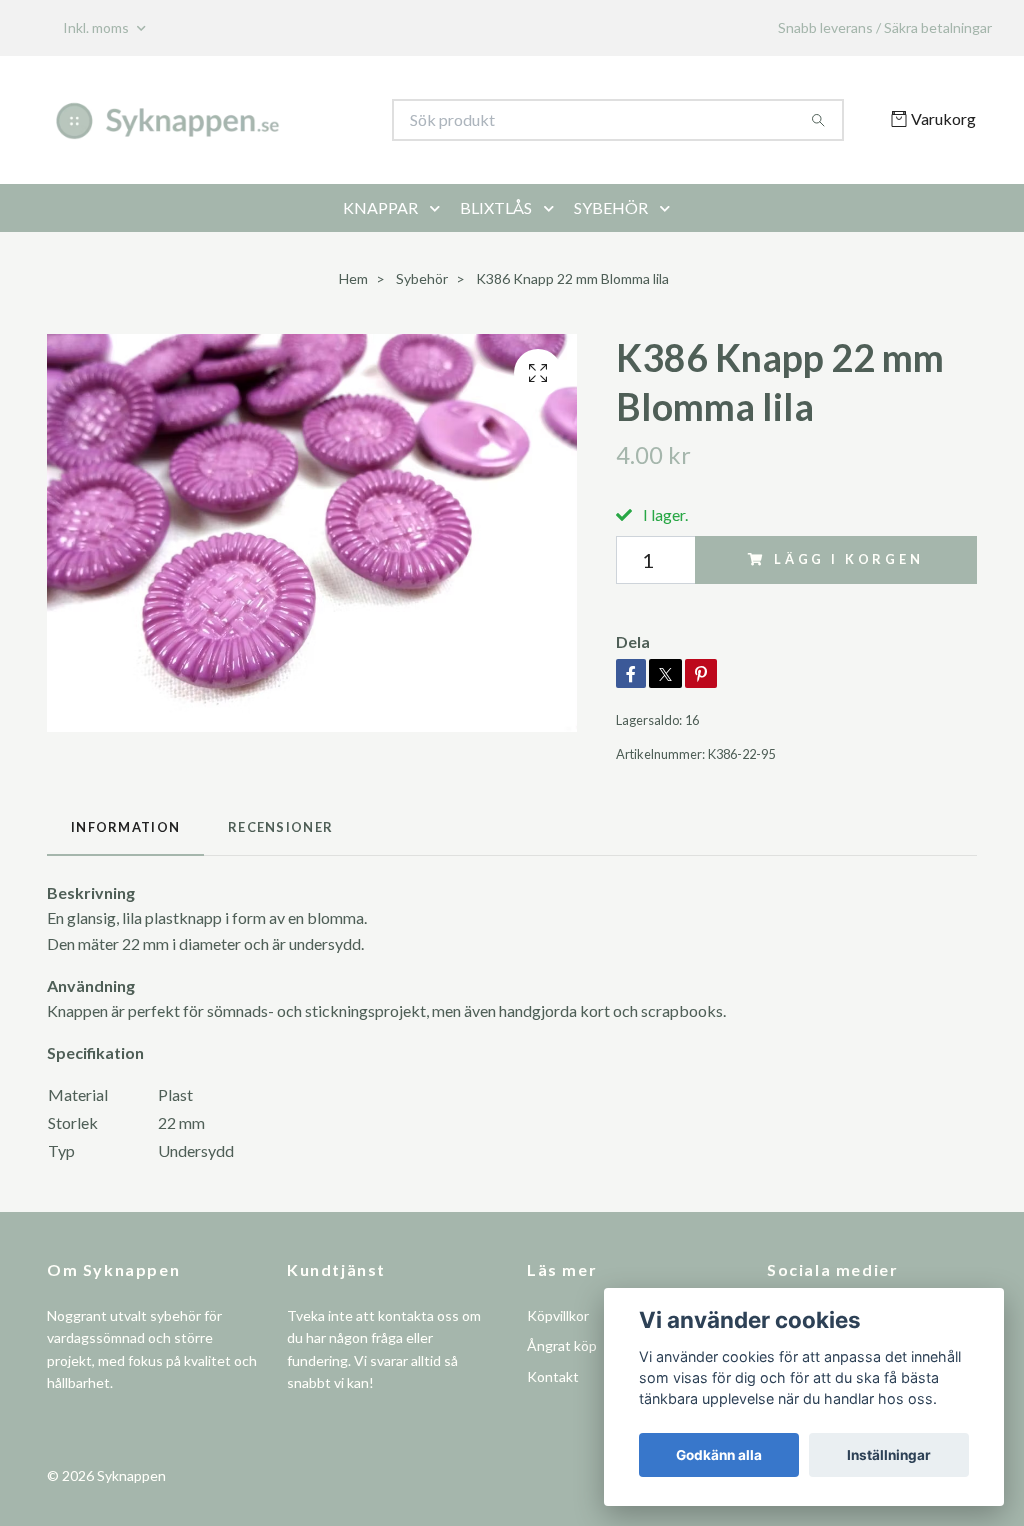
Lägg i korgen (849, 559)
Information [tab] (125, 827)
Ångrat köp (562, 1345)
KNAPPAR (380, 207)
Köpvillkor (558, 1315)
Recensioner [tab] (280, 827)
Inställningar (889, 1455)
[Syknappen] (280, 120)
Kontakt (553, 1376)
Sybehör (422, 278)
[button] (439, 208)
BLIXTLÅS (496, 207)
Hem (353, 278)
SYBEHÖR (611, 207)
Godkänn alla (719, 1455)
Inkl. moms (97, 27)
